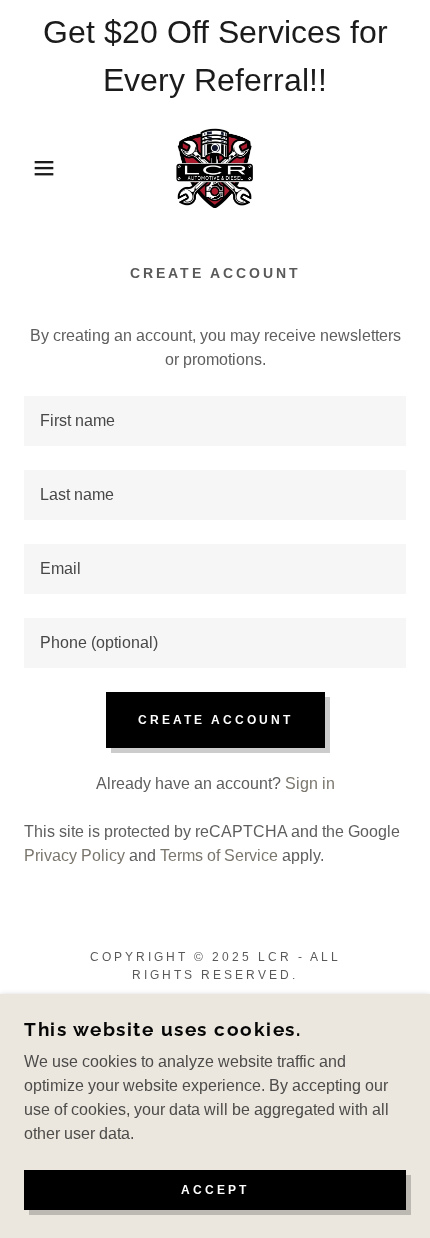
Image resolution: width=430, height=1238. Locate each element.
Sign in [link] (310, 783)
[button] (32, 168)
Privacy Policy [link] (74, 855)
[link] (215, 168)
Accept (215, 1190)
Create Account (215, 720)
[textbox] (215, 421)
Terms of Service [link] (219, 855)
